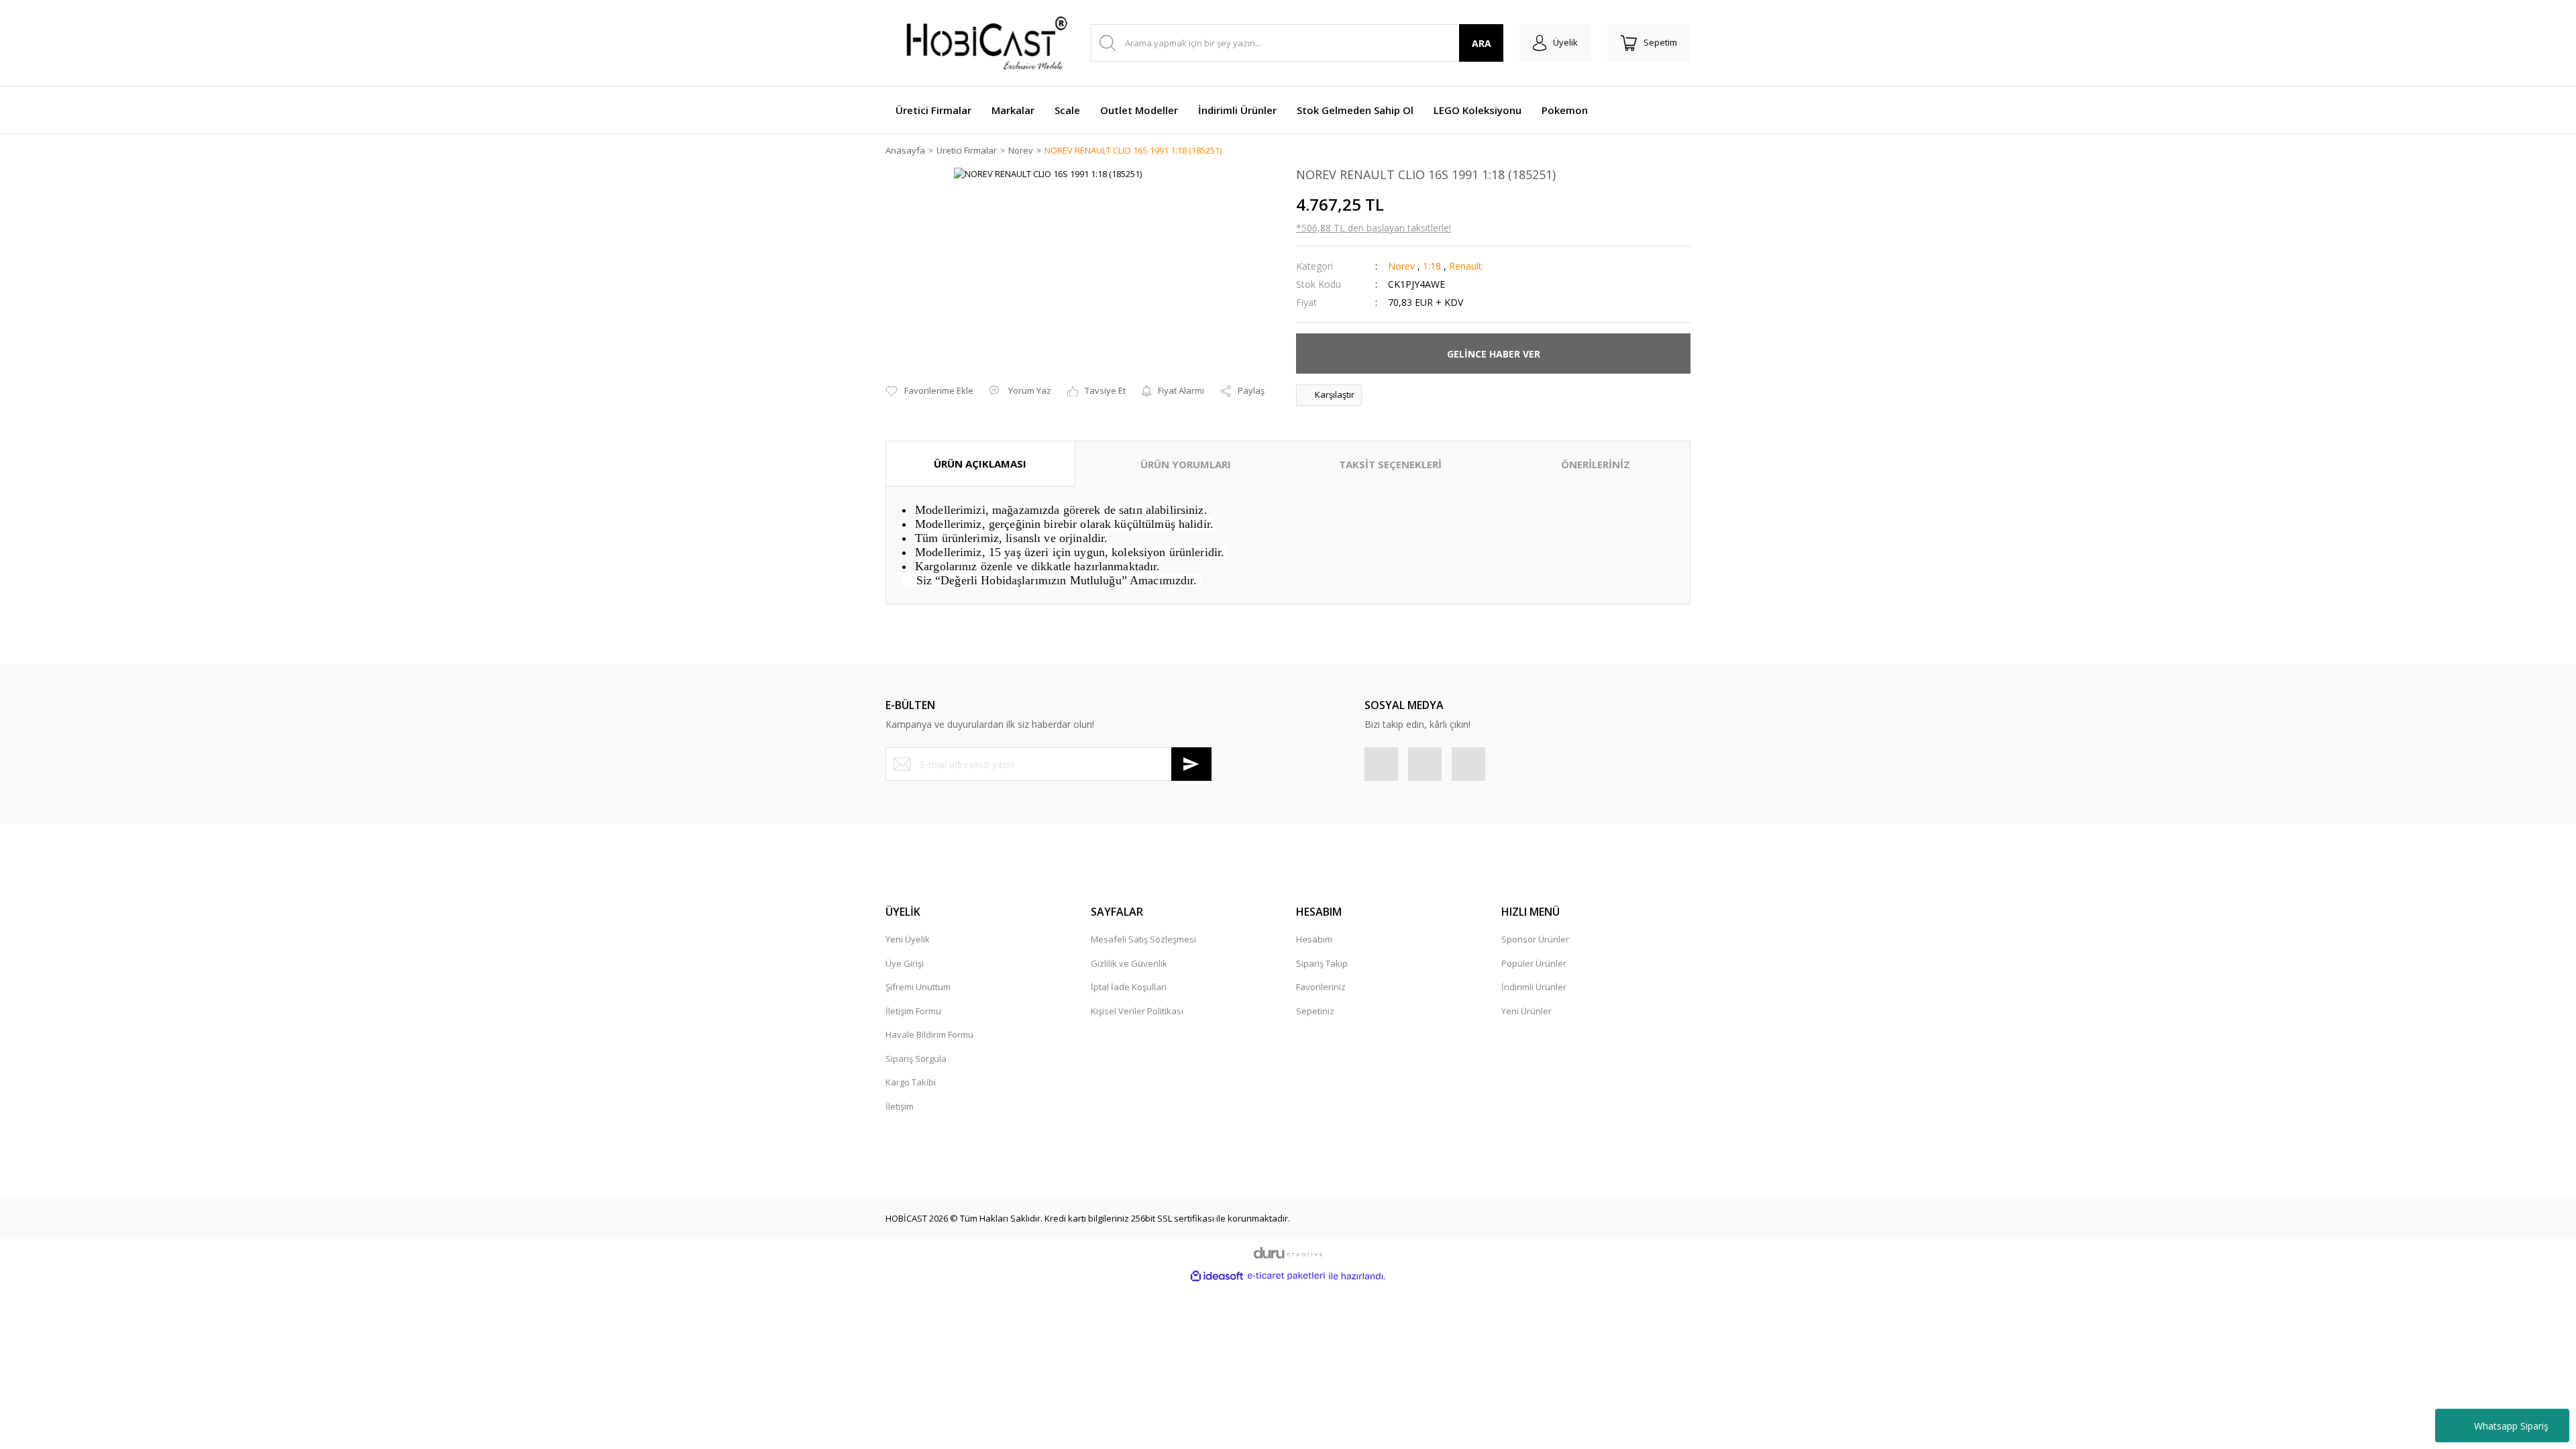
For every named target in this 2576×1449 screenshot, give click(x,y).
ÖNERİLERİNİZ (1596, 464)
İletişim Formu (913, 1011)
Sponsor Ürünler (1535, 939)
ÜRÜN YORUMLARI (1186, 464)
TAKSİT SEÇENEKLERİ (1390, 464)
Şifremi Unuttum (918, 987)
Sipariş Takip (1322, 963)
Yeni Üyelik (908, 939)
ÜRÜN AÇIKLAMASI (980, 464)
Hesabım (1314, 939)
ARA (1482, 43)
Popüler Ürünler (1534, 963)
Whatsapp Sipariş (2511, 1426)
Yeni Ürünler (1526, 1011)
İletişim (900, 1106)
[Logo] (979, 43)
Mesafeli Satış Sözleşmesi (1143, 939)
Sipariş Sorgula (916, 1059)
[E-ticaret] (1286, 1276)
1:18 (1432, 266)
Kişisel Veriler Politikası (1137, 1011)
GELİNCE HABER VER (1494, 354)
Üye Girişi (905, 963)
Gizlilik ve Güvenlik (1129, 963)
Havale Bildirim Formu (929, 1034)
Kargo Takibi (911, 1082)
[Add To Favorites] (929, 391)
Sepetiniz (1315, 1011)
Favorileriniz (1321, 987)
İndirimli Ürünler (1534, 987)
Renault (1465, 266)
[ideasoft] (1217, 1276)
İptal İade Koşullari (1129, 987)
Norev (1401, 266)
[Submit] (1191, 764)
